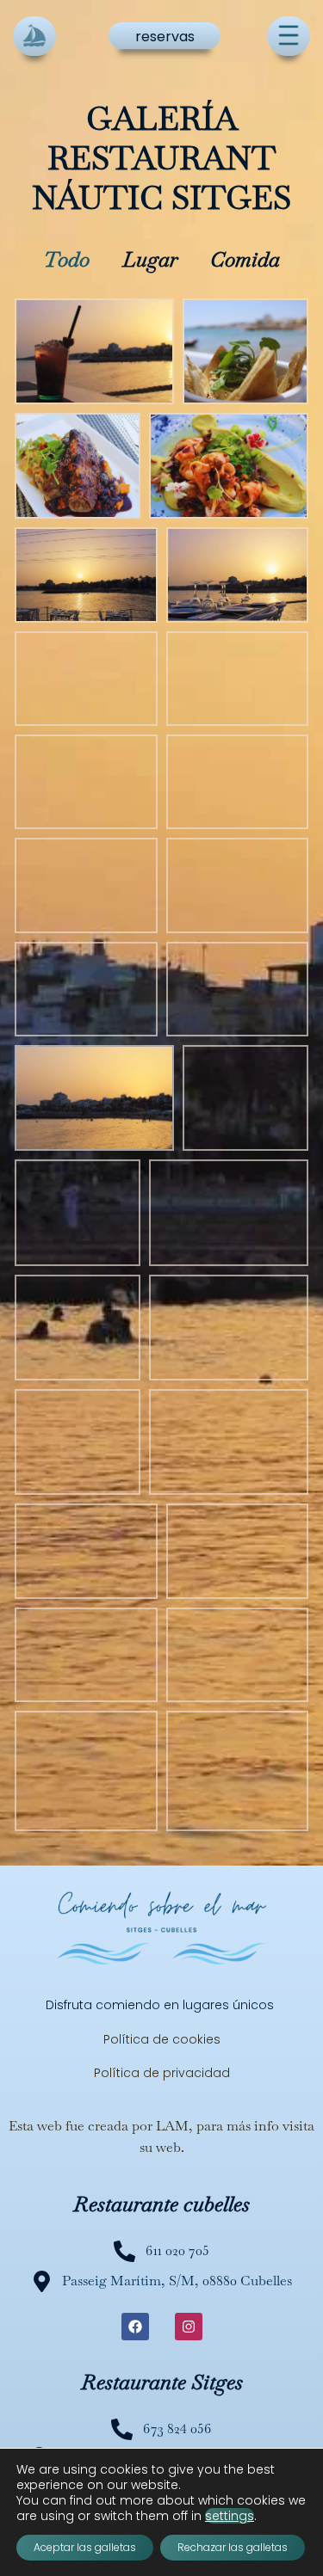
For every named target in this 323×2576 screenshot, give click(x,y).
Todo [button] (66, 259)
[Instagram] (189, 2327)
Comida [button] (245, 259)
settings (230, 2516)
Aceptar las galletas (85, 2547)
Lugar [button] (150, 259)
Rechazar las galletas (233, 2547)
